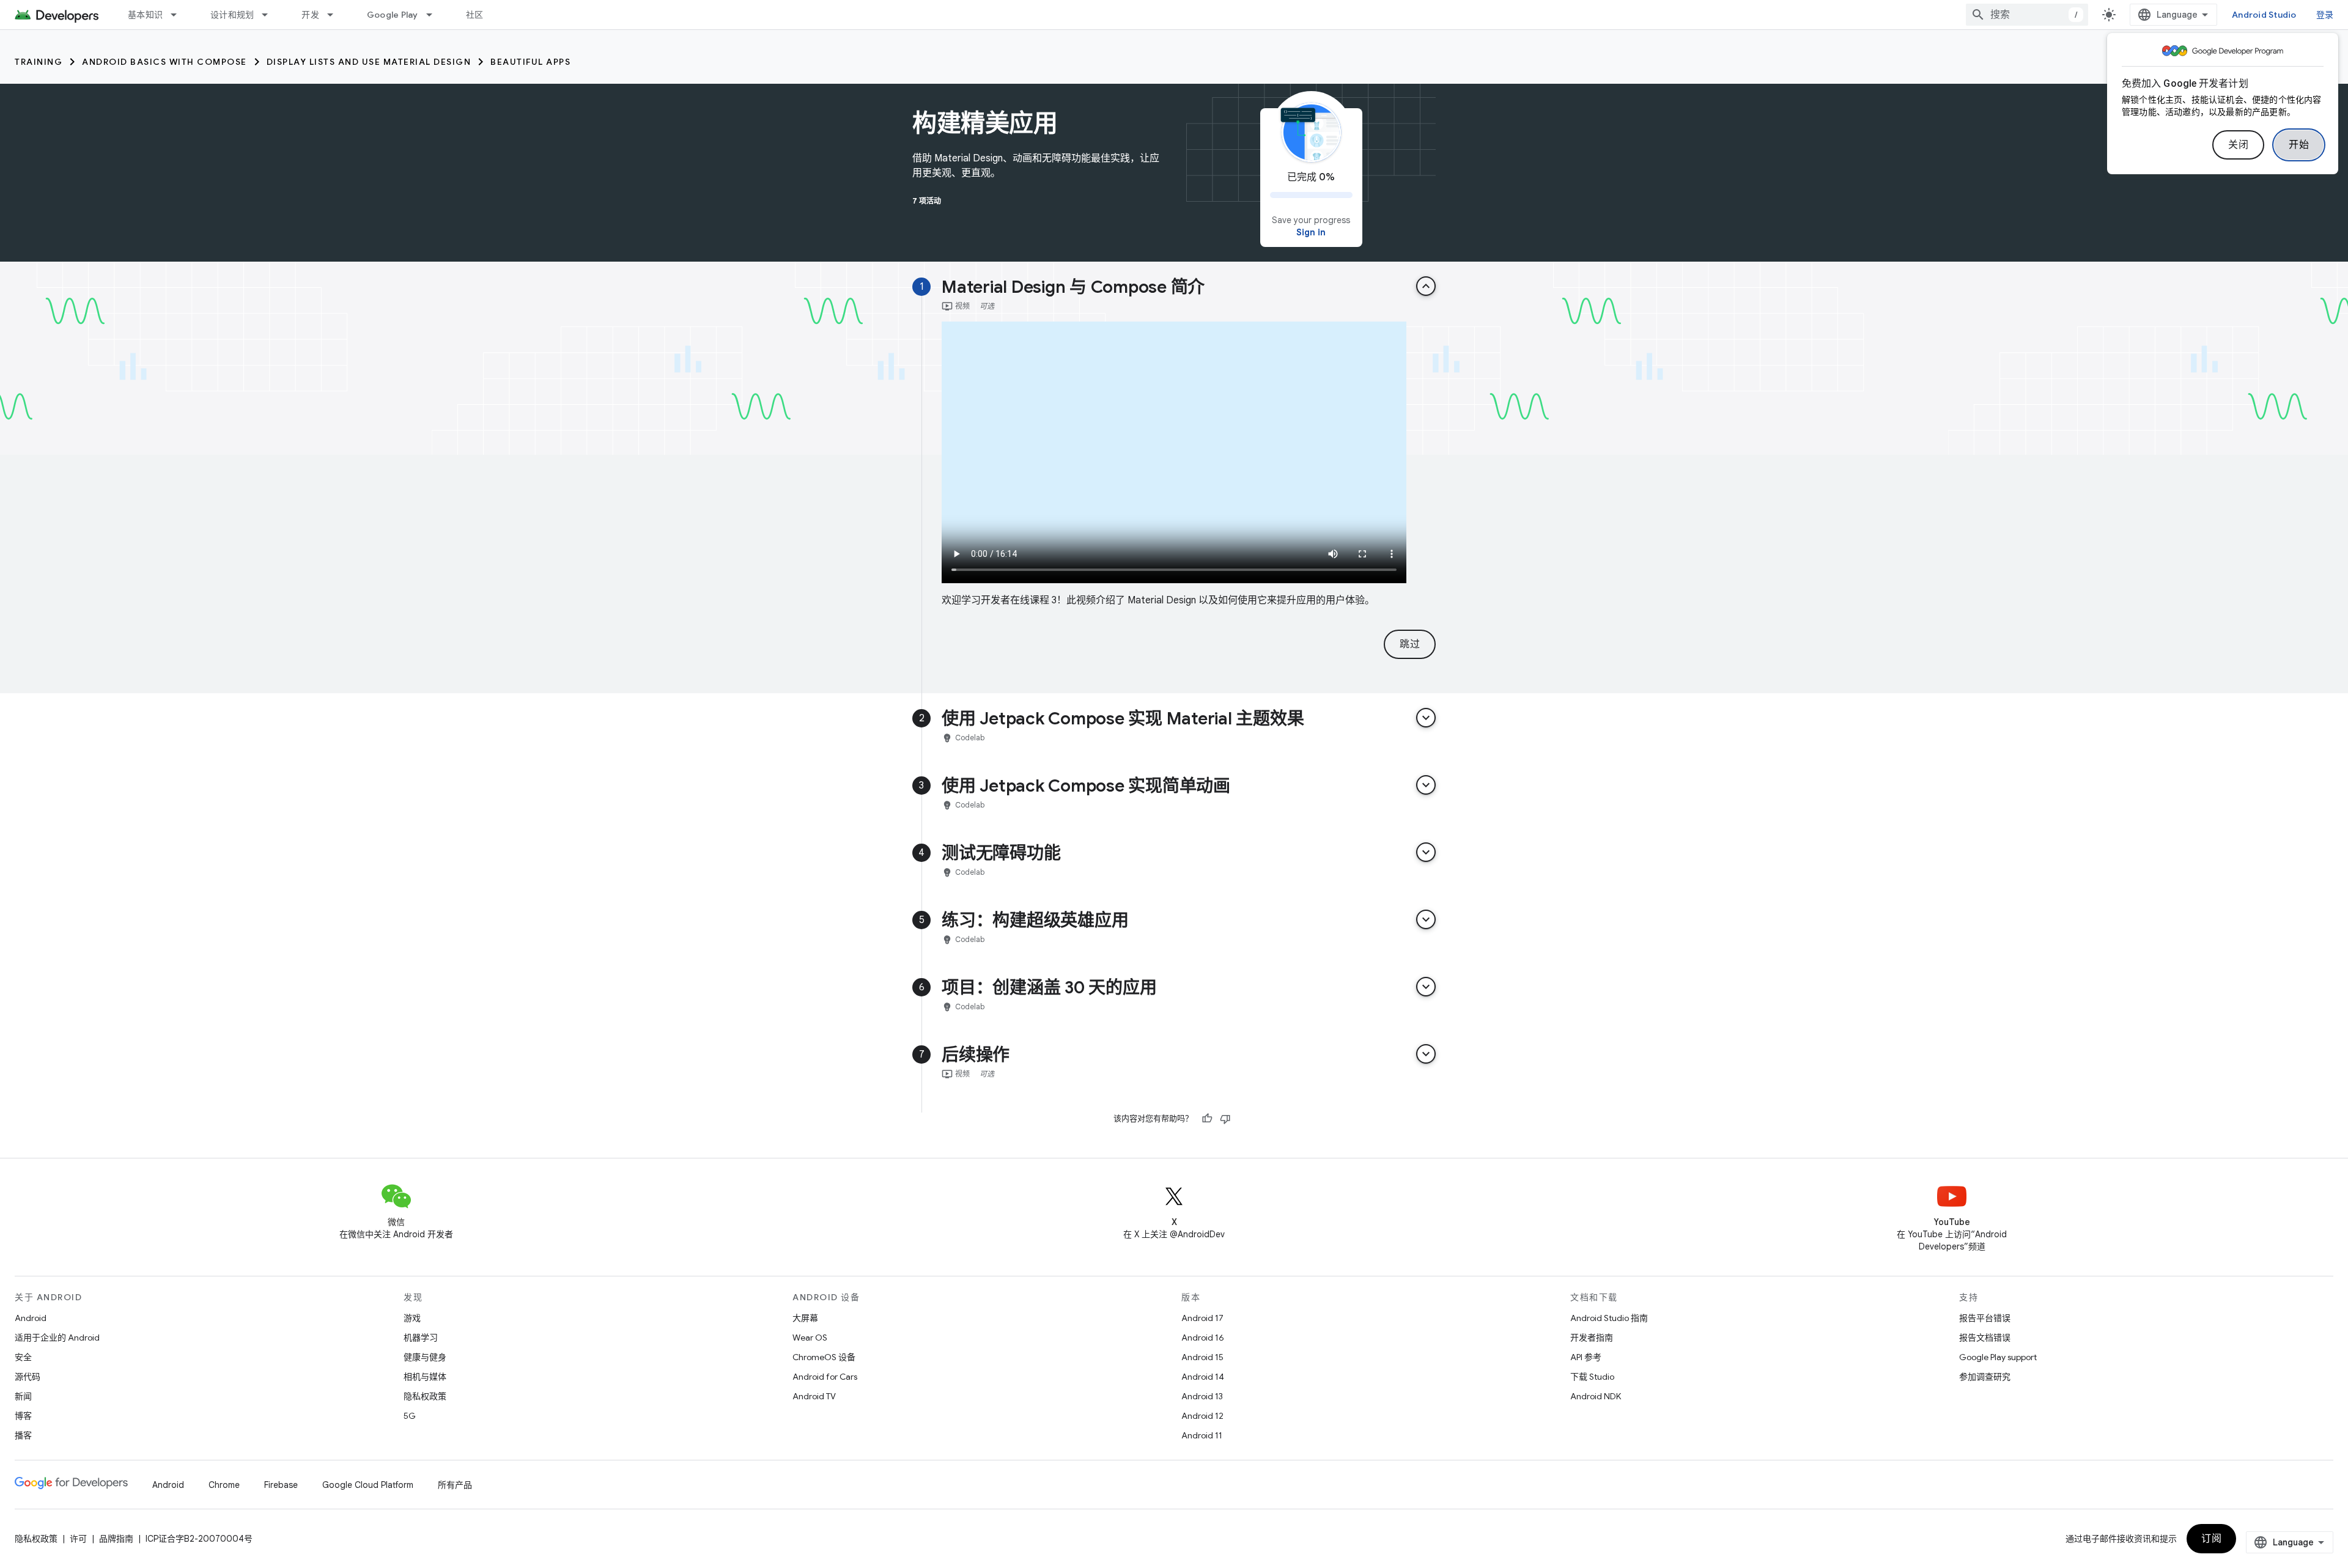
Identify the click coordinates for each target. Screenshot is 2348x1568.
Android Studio (2264, 15)
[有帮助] (1207, 1119)
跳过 (1410, 644)
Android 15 (1202, 1357)
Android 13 (1202, 1396)
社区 (475, 15)
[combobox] (2027, 15)
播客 (23, 1435)
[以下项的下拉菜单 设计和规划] (270, 15)
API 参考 (1586, 1357)
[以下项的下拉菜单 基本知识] (179, 15)
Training (39, 62)
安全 (23, 1357)
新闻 (23, 1396)
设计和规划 (232, 15)
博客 (23, 1416)
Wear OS (810, 1338)
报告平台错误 (1985, 1318)
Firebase (281, 1485)
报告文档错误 (1985, 1338)
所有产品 (455, 1485)
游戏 (412, 1318)
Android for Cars (825, 1377)
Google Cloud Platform (368, 1485)
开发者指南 (1592, 1338)
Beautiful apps (530, 62)
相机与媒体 (425, 1377)
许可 (78, 1539)
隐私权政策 (425, 1396)
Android (31, 1318)
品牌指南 (116, 1539)
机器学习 (421, 1338)
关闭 (2238, 145)
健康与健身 (425, 1357)
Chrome (224, 1485)
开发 (310, 15)
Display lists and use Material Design (369, 62)
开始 (2299, 145)
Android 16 (1203, 1338)
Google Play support (1998, 1357)
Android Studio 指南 (1609, 1318)
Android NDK (1596, 1396)
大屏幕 (805, 1318)
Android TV (814, 1396)
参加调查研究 (1985, 1377)
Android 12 (1202, 1416)
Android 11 (1202, 1435)
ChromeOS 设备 (824, 1357)
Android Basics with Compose (164, 62)
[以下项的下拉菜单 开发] (336, 15)
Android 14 (1203, 1377)
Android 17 (1202, 1318)
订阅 (2211, 1539)
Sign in (1311, 232)
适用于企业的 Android (57, 1338)
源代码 (28, 1377)
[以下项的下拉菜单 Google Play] (435, 15)
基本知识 (145, 15)
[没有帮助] (1225, 1119)
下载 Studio (1592, 1377)
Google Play (393, 15)
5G (410, 1416)
